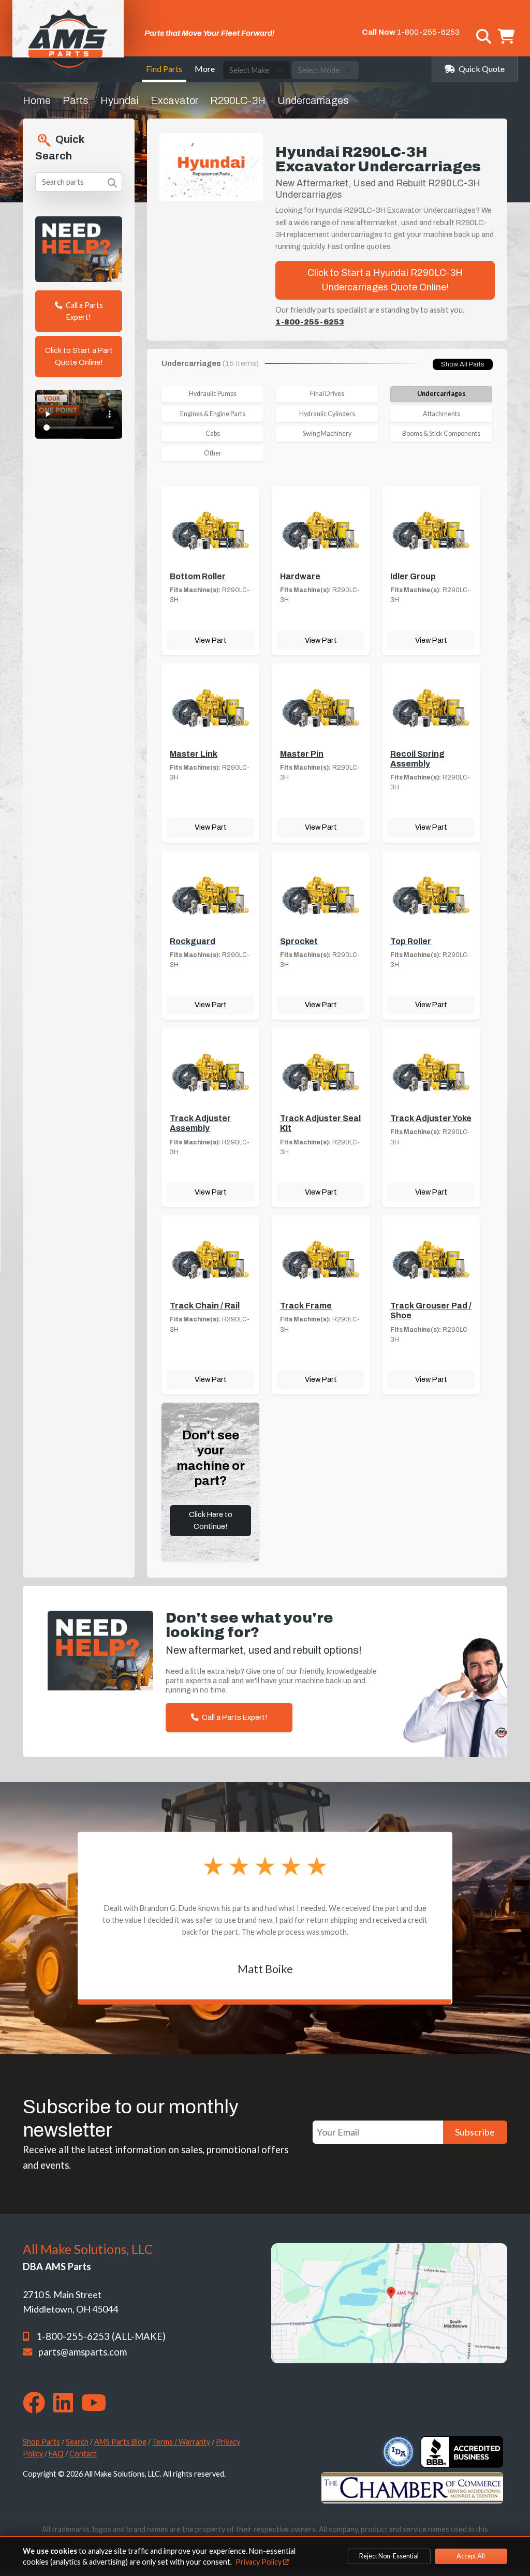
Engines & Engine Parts (213, 414)
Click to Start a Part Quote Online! (79, 356)
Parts (76, 100)
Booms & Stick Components (441, 433)
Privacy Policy (259, 2562)
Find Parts (164, 69)
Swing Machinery (327, 433)
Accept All (471, 2556)
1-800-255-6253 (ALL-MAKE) (101, 2336)
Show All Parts (463, 364)
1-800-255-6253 (428, 32)
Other (213, 453)
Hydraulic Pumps (213, 394)
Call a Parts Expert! (84, 311)
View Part (211, 640)
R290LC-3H (238, 100)
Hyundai (120, 100)
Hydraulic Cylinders (327, 414)
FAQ (56, 2454)
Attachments (441, 414)
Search (77, 2442)
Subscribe (475, 2132)
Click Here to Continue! (211, 1520)
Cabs (213, 433)
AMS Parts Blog (120, 2442)
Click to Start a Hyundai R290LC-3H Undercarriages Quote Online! (385, 280)
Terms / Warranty (181, 2442)
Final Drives (327, 394)
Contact (83, 2454)
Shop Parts (41, 2442)
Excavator (174, 100)
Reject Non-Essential (389, 2556)
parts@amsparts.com (83, 2352)
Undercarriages (441, 394)
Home (37, 100)
